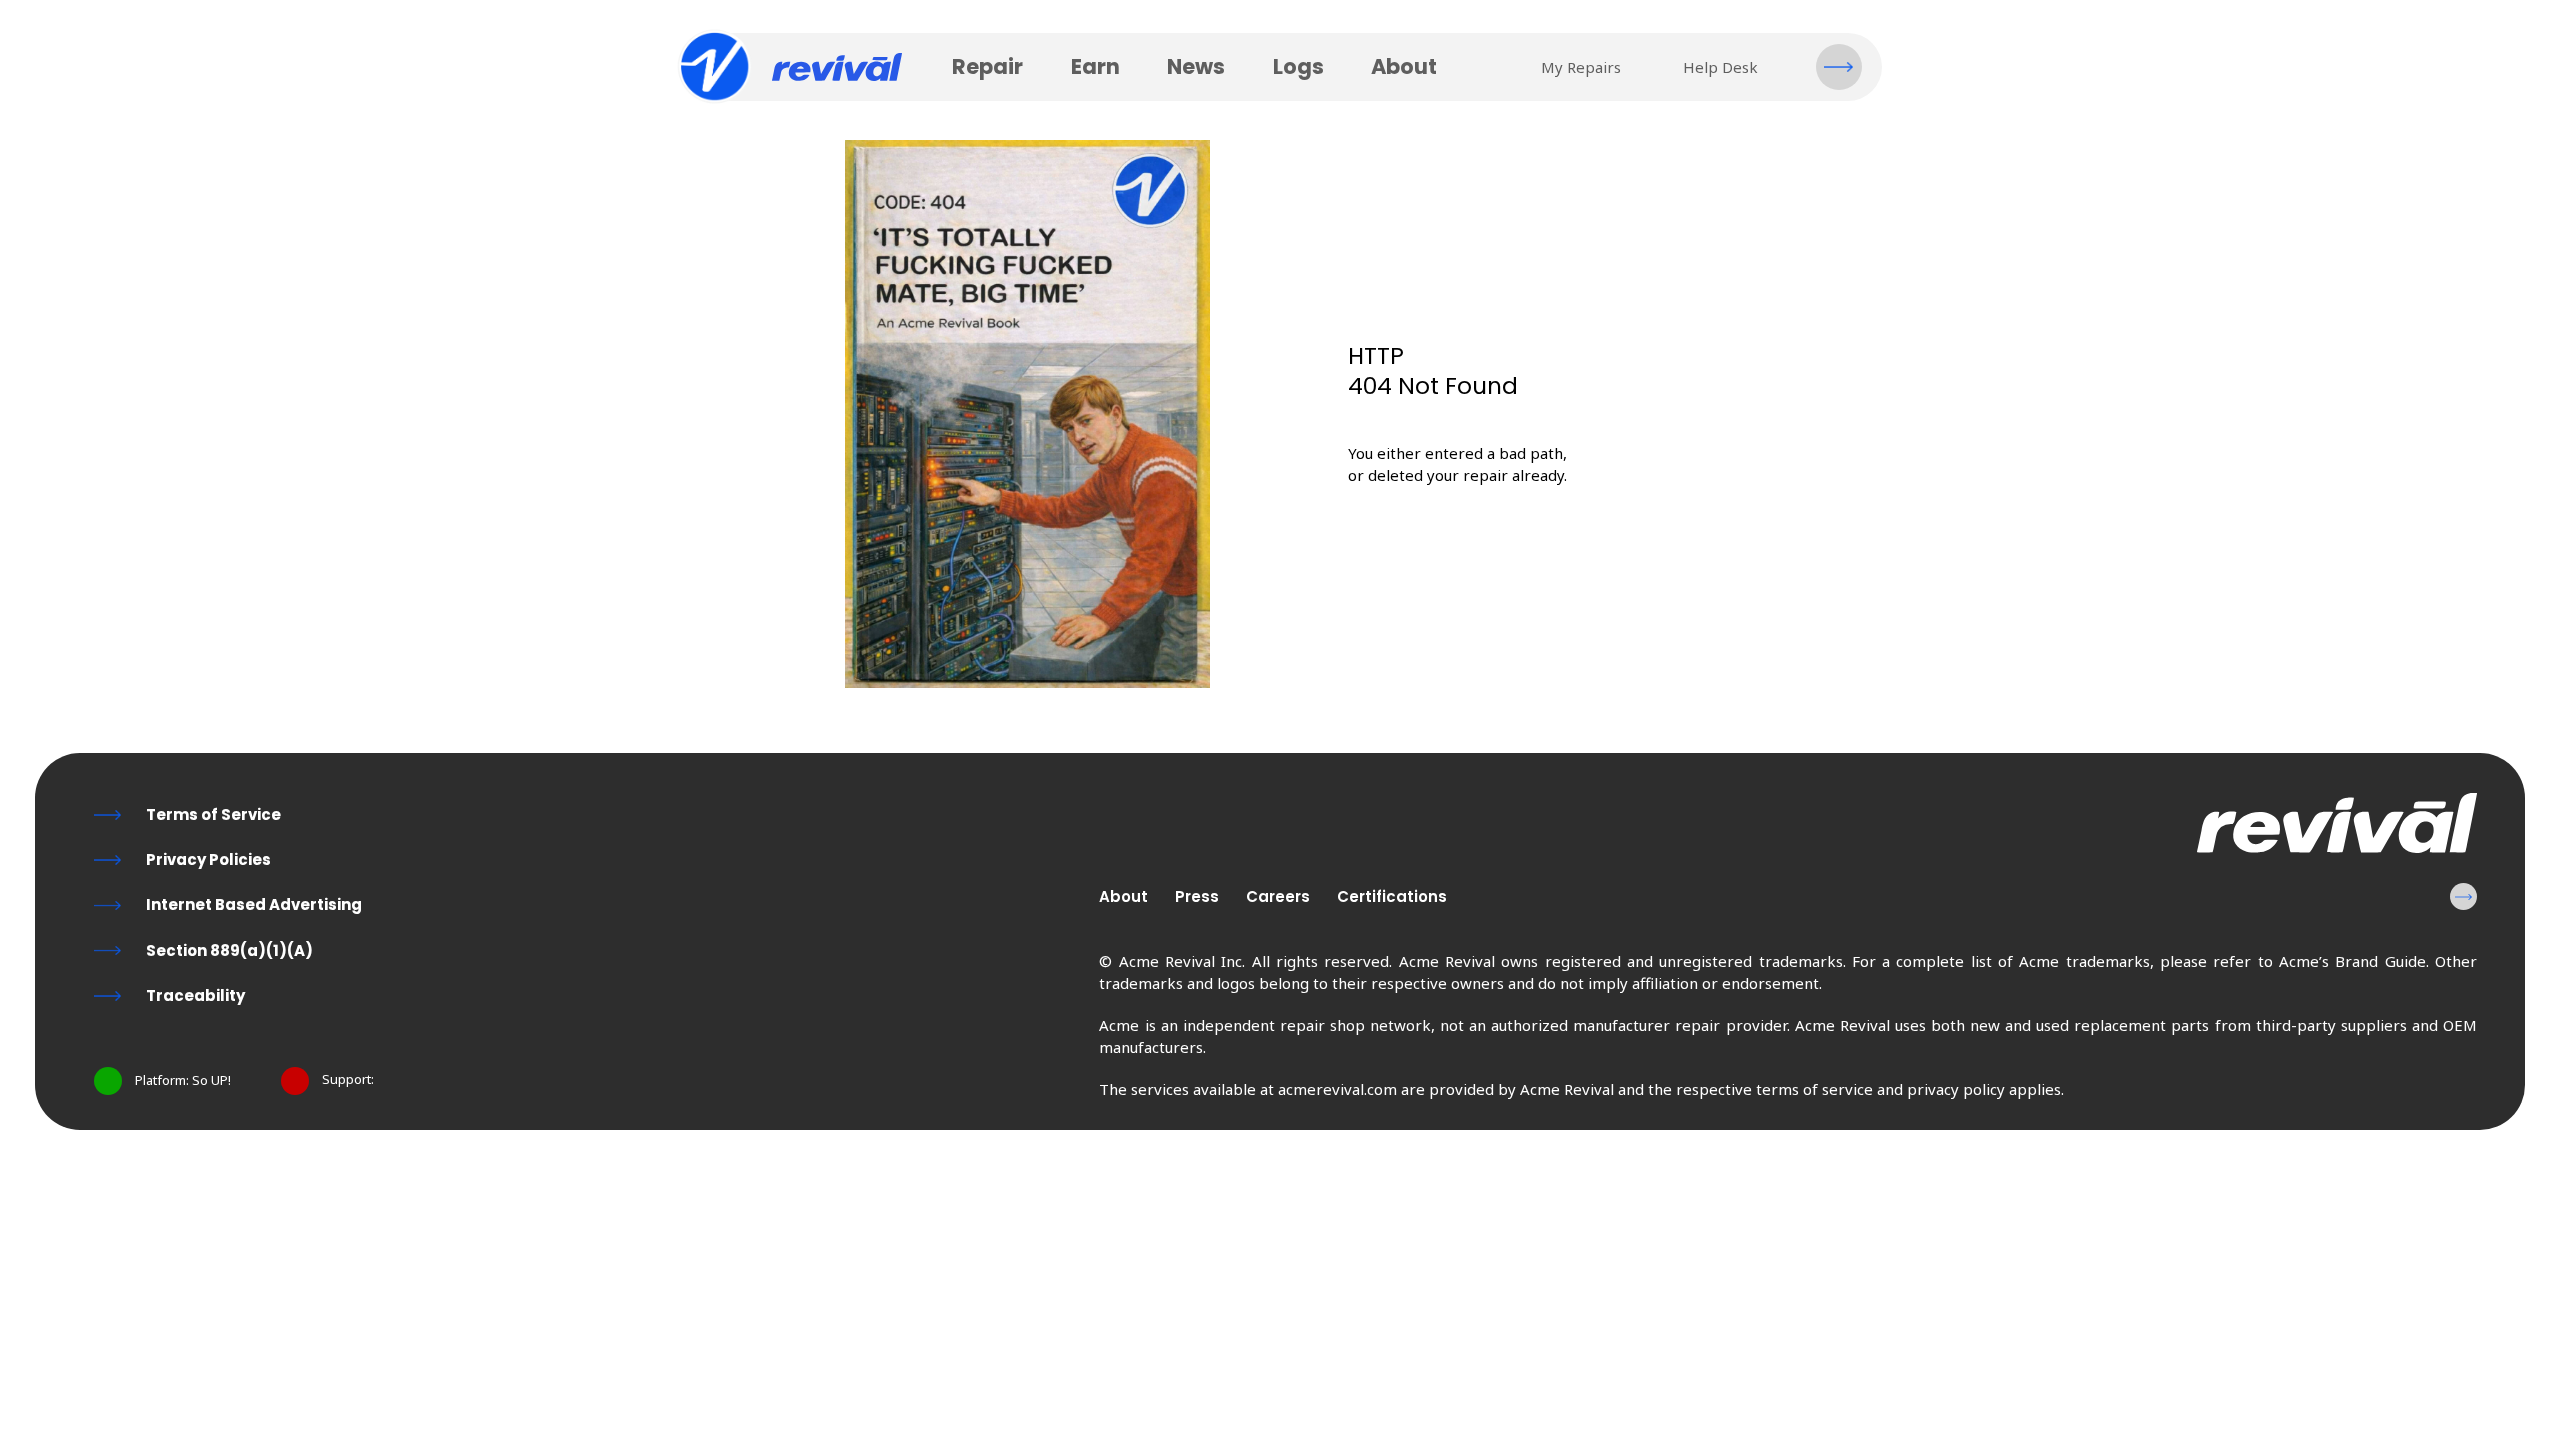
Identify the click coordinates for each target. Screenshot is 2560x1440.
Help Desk (1720, 67)
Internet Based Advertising (254, 904)
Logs (1298, 66)
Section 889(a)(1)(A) (229, 950)
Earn (1095, 66)
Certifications (1392, 896)
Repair (987, 66)
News (1196, 66)
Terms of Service (213, 814)
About (1404, 66)
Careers (1278, 896)
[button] (1839, 67)
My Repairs (1581, 67)
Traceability (195, 995)
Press (1197, 896)
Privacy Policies (208, 859)
